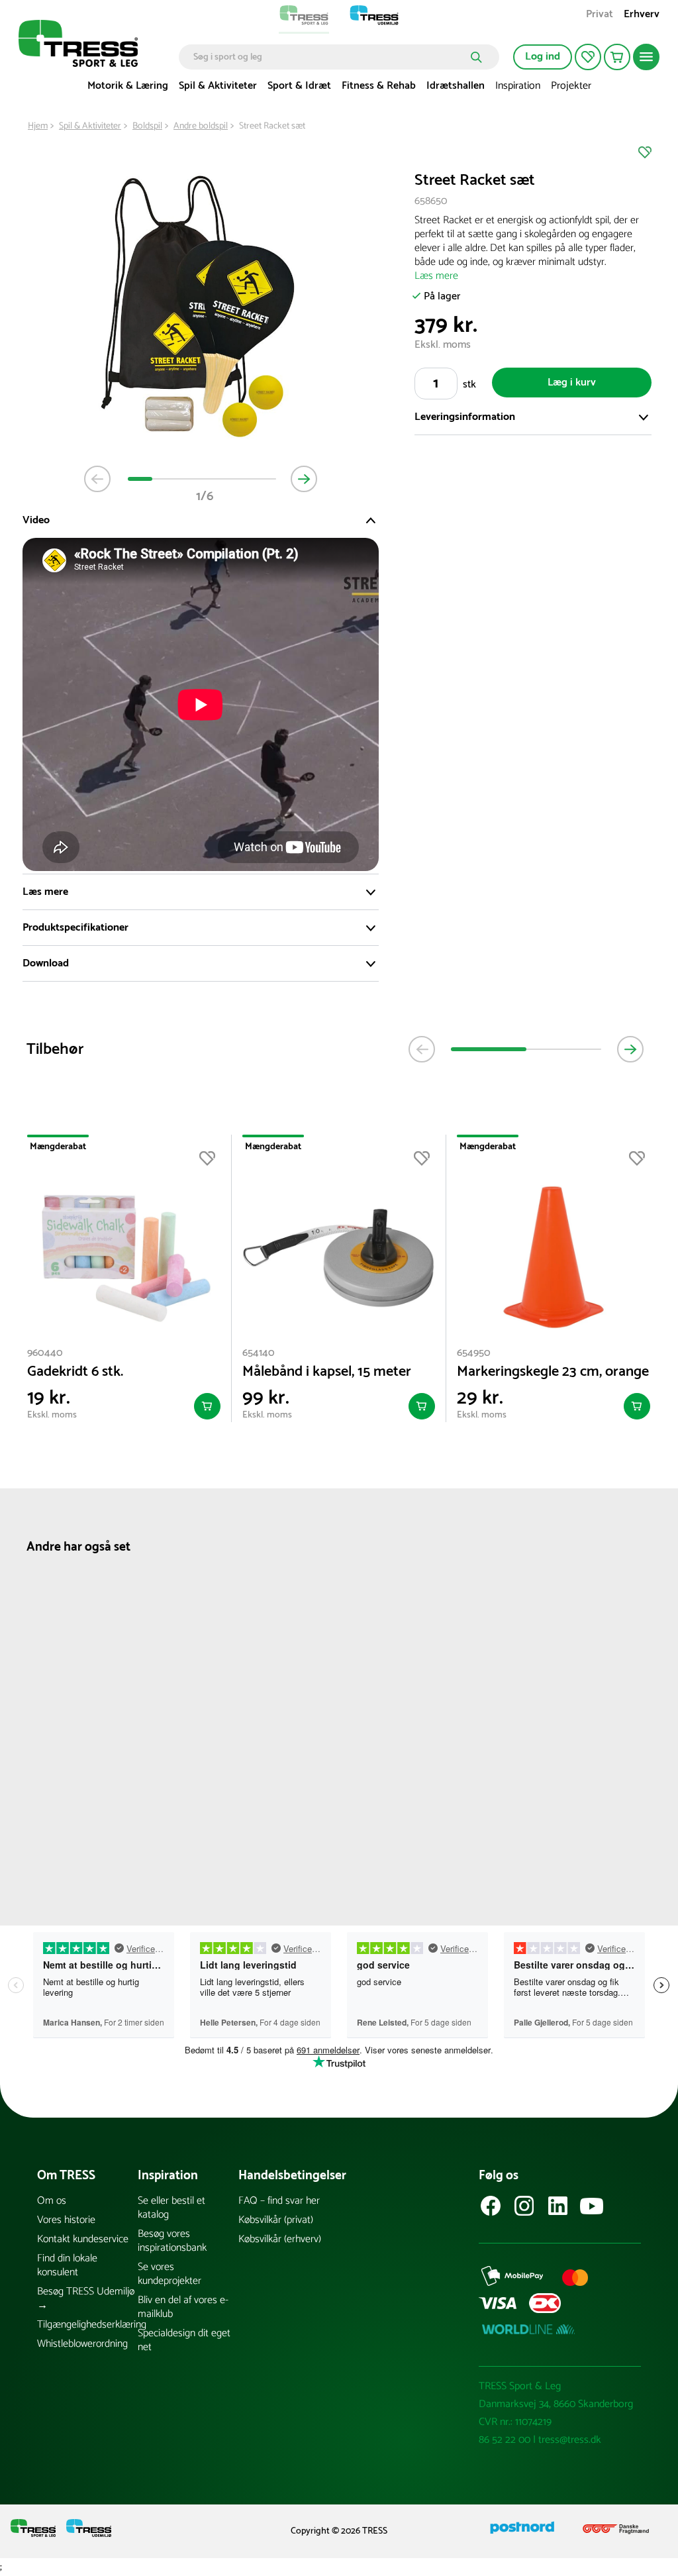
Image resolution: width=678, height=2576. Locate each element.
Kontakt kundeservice (83, 2239)
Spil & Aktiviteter (218, 86)
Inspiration (518, 86)
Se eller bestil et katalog (171, 2208)
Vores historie (66, 2220)
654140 (259, 1353)
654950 (474, 1353)
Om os (52, 2201)
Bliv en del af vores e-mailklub (183, 2307)
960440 (45, 1353)
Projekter (571, 86)
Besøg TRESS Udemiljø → (86, 2298)
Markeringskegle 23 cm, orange (553, 1372)
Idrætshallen (456, 86)
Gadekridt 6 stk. (75, 1372)
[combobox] (329, 57)
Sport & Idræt (299, 86)
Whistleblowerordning (82, 2344)
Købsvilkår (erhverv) (280, 2239)
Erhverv (642, 16)
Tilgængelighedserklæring (87, 2325)
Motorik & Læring (128, 86)
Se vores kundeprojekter (169, 2274)
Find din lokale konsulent (67, 2265)
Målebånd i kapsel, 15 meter (327, 1372)
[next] (630, 1049)
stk (469, 385)
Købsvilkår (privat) (276, 2220)
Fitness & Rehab (379, 86)
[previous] (422, 1049)
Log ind (543, 57)
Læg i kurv (572, 383)
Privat (600, 16)
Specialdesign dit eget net (184, 2340)
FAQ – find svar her (279, 2201)
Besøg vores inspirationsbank (172, 2241)
